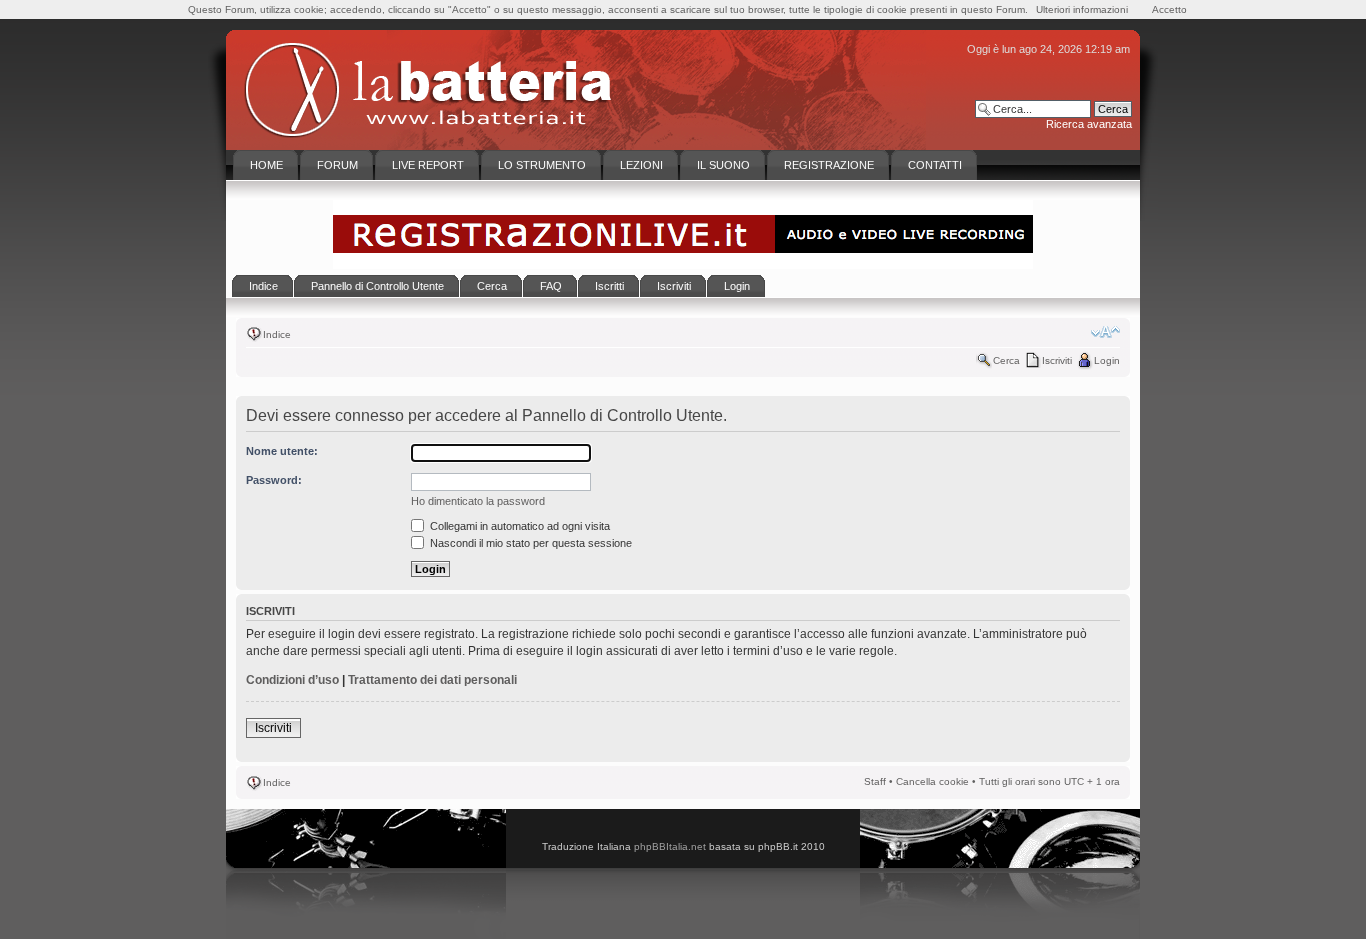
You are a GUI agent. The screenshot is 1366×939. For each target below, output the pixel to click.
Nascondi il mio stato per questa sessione (529, 543)
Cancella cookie (932, 781)
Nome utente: (282, 451)
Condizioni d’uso (292, 680)
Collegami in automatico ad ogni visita (518, 526)
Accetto (1169, 9)
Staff (875, 781)
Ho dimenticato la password (478, 501)
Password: (274, 480)
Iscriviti (1057, 360)
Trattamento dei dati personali (432, 680)
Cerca (1006, 360)
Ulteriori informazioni (1082, 9)
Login (1107, 360)
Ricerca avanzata (1089, 124)
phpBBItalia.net (670, 846)
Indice (277, 334)
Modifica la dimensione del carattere (1105, 332)
